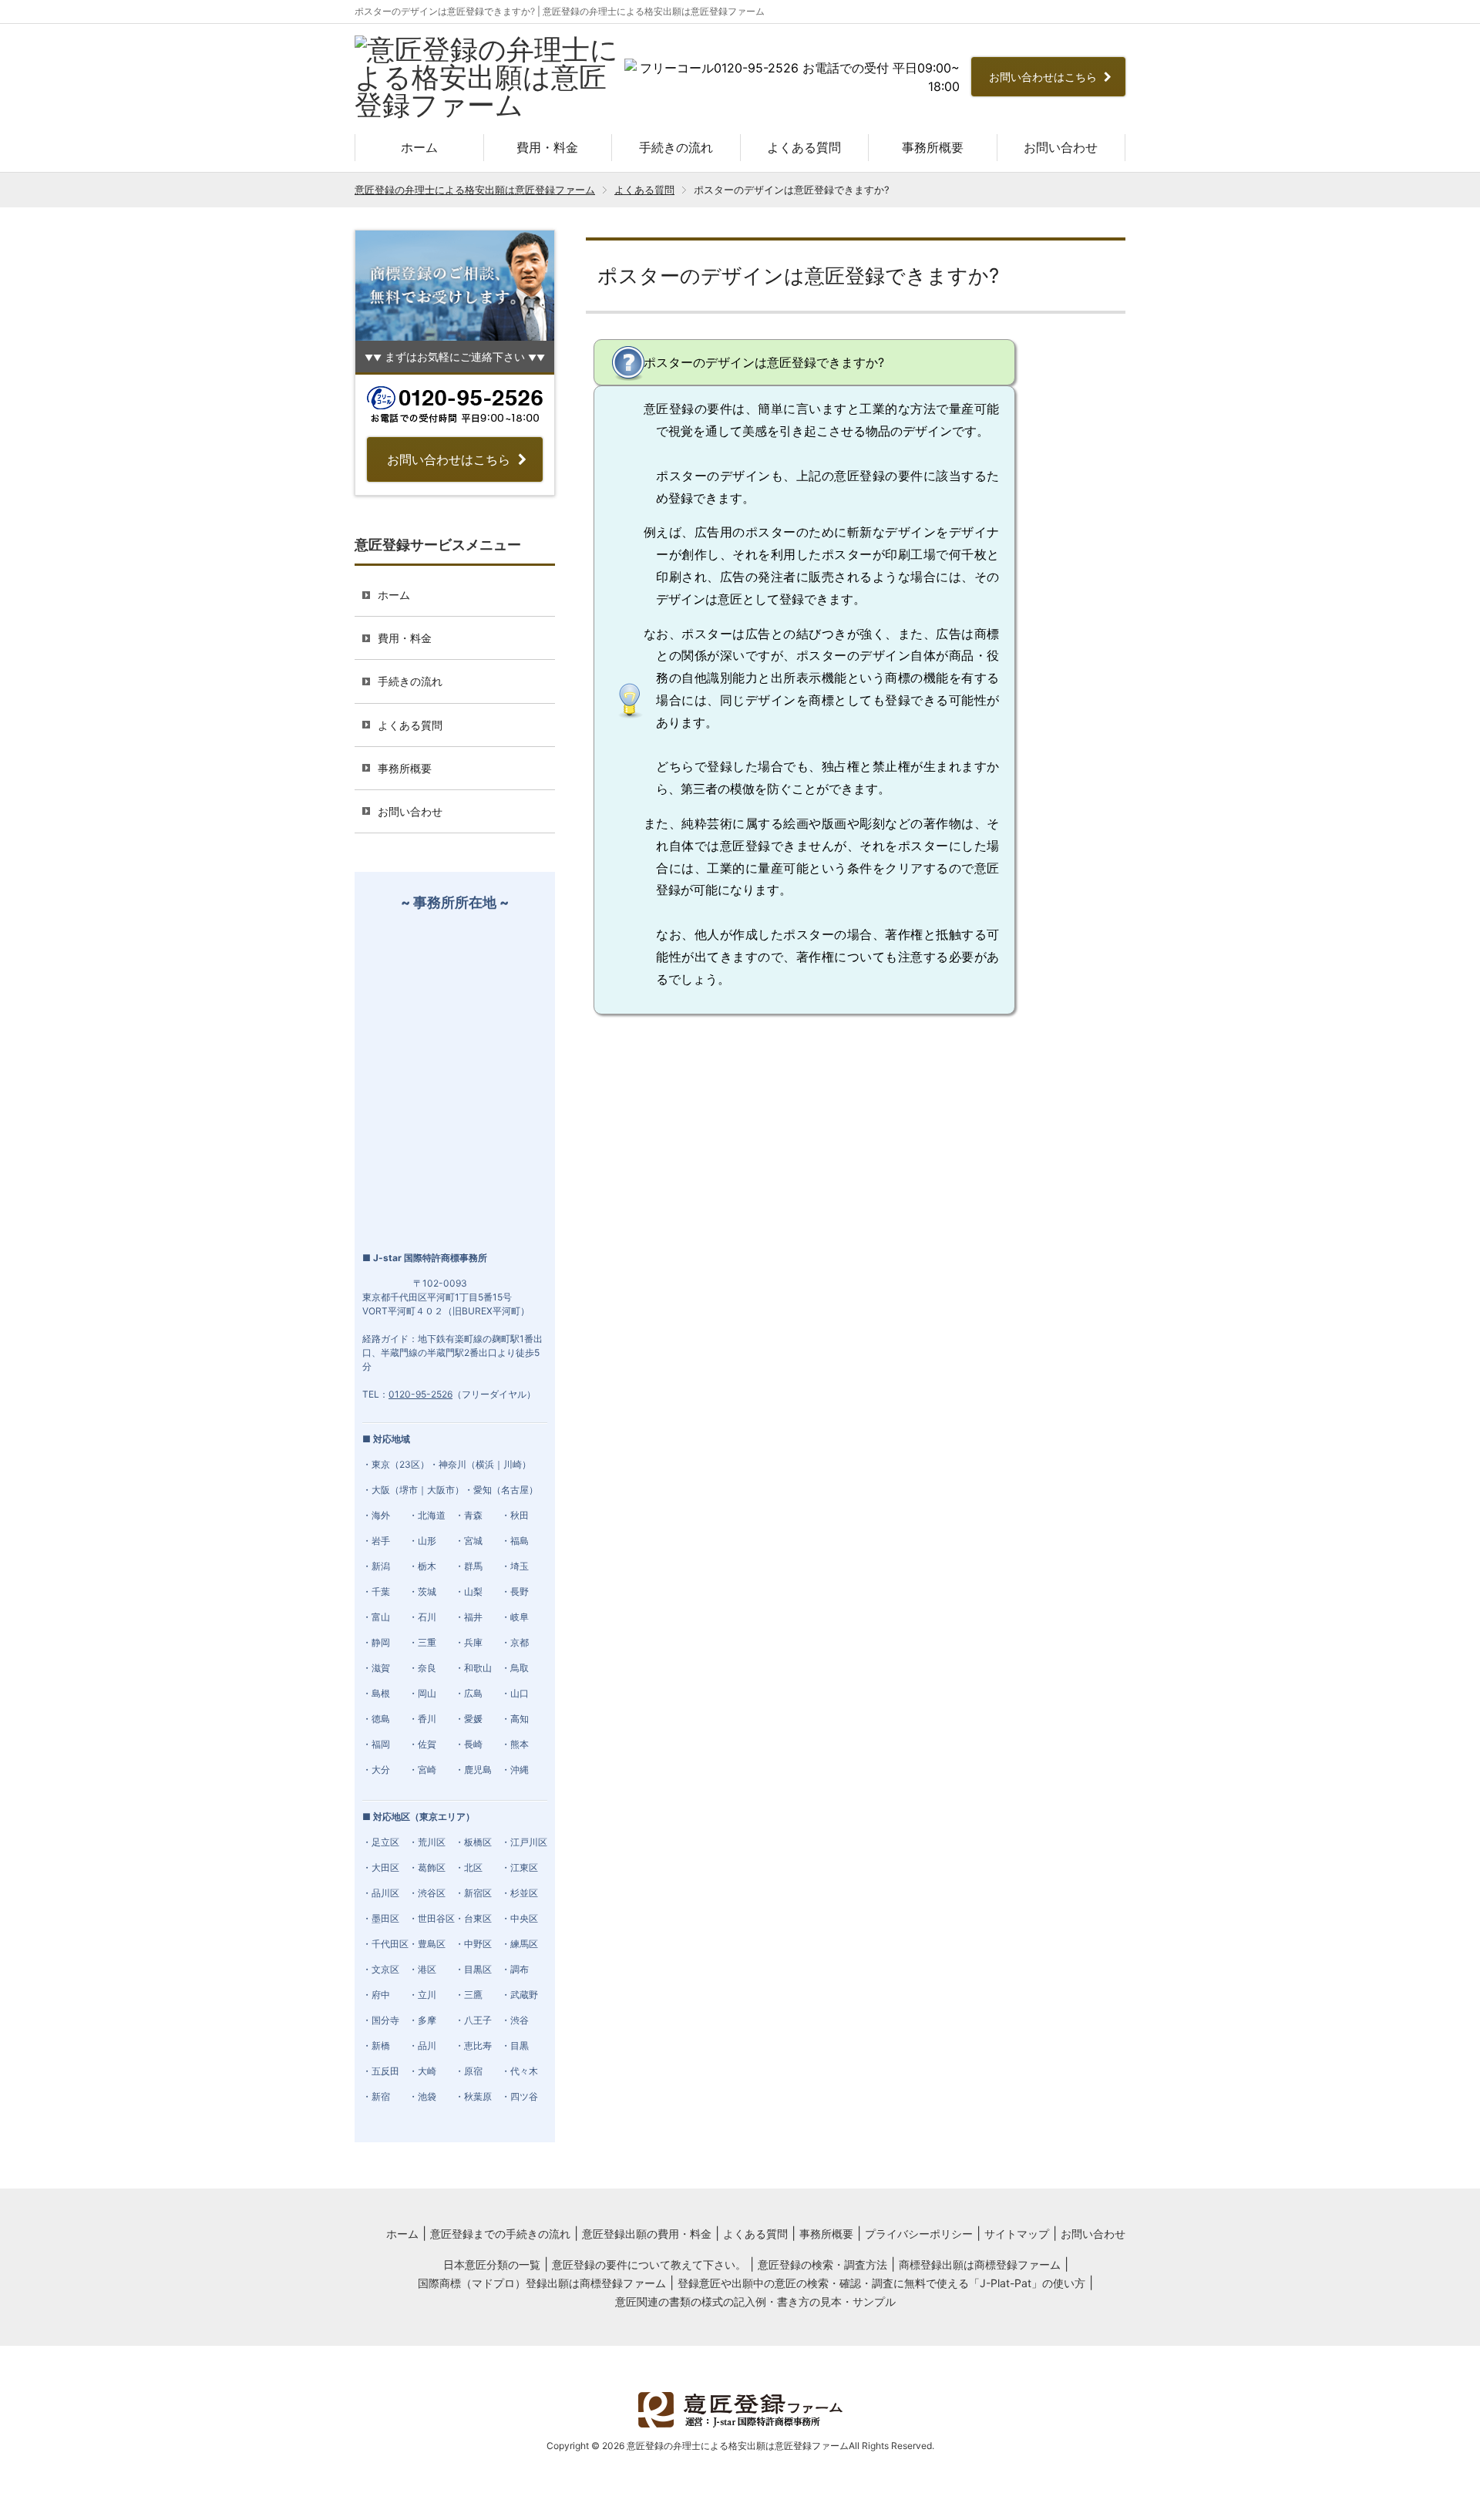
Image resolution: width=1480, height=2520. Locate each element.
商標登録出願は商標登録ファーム (980, 2264)
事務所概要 (933, 147)
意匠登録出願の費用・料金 (647, 2234)
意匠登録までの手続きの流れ (500, 2234)
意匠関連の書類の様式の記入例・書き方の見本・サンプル (755, 2301)
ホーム (419, 147)
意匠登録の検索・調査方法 (822, 2264)
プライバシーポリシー (919, 2234)
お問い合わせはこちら (1044, 77)
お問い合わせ (1061, 147)
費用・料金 (547, 147)
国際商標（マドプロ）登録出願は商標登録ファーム (542, 2283)
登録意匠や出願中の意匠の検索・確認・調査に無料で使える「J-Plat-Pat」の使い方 (881, 2283)
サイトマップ (1017, 2234)
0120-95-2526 (420, 1394)
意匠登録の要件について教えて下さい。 (649, 2264)
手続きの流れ (676, 147)
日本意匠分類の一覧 (492, 2264)
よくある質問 (804, 147)
